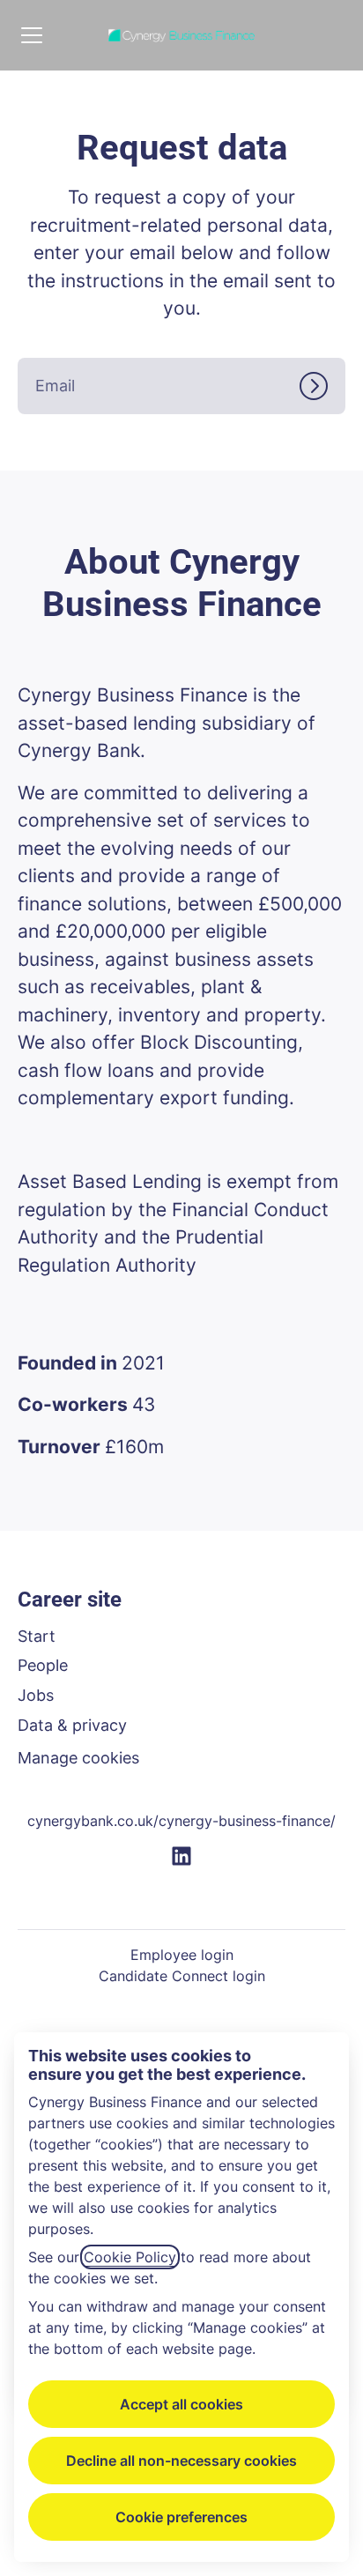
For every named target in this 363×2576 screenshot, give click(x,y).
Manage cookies (78, 1758)
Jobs (36, 1695)
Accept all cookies (181, 2404)
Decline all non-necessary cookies (181, 2461)
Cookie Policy (130, 2257)
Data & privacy (72, 1725)
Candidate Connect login (182, 1976)
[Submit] (322, 386)
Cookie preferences (181, 2517)
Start (37, 1636)
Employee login (182, 1955)
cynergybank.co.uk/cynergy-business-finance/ (181, 1821)
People (43, 1665)
